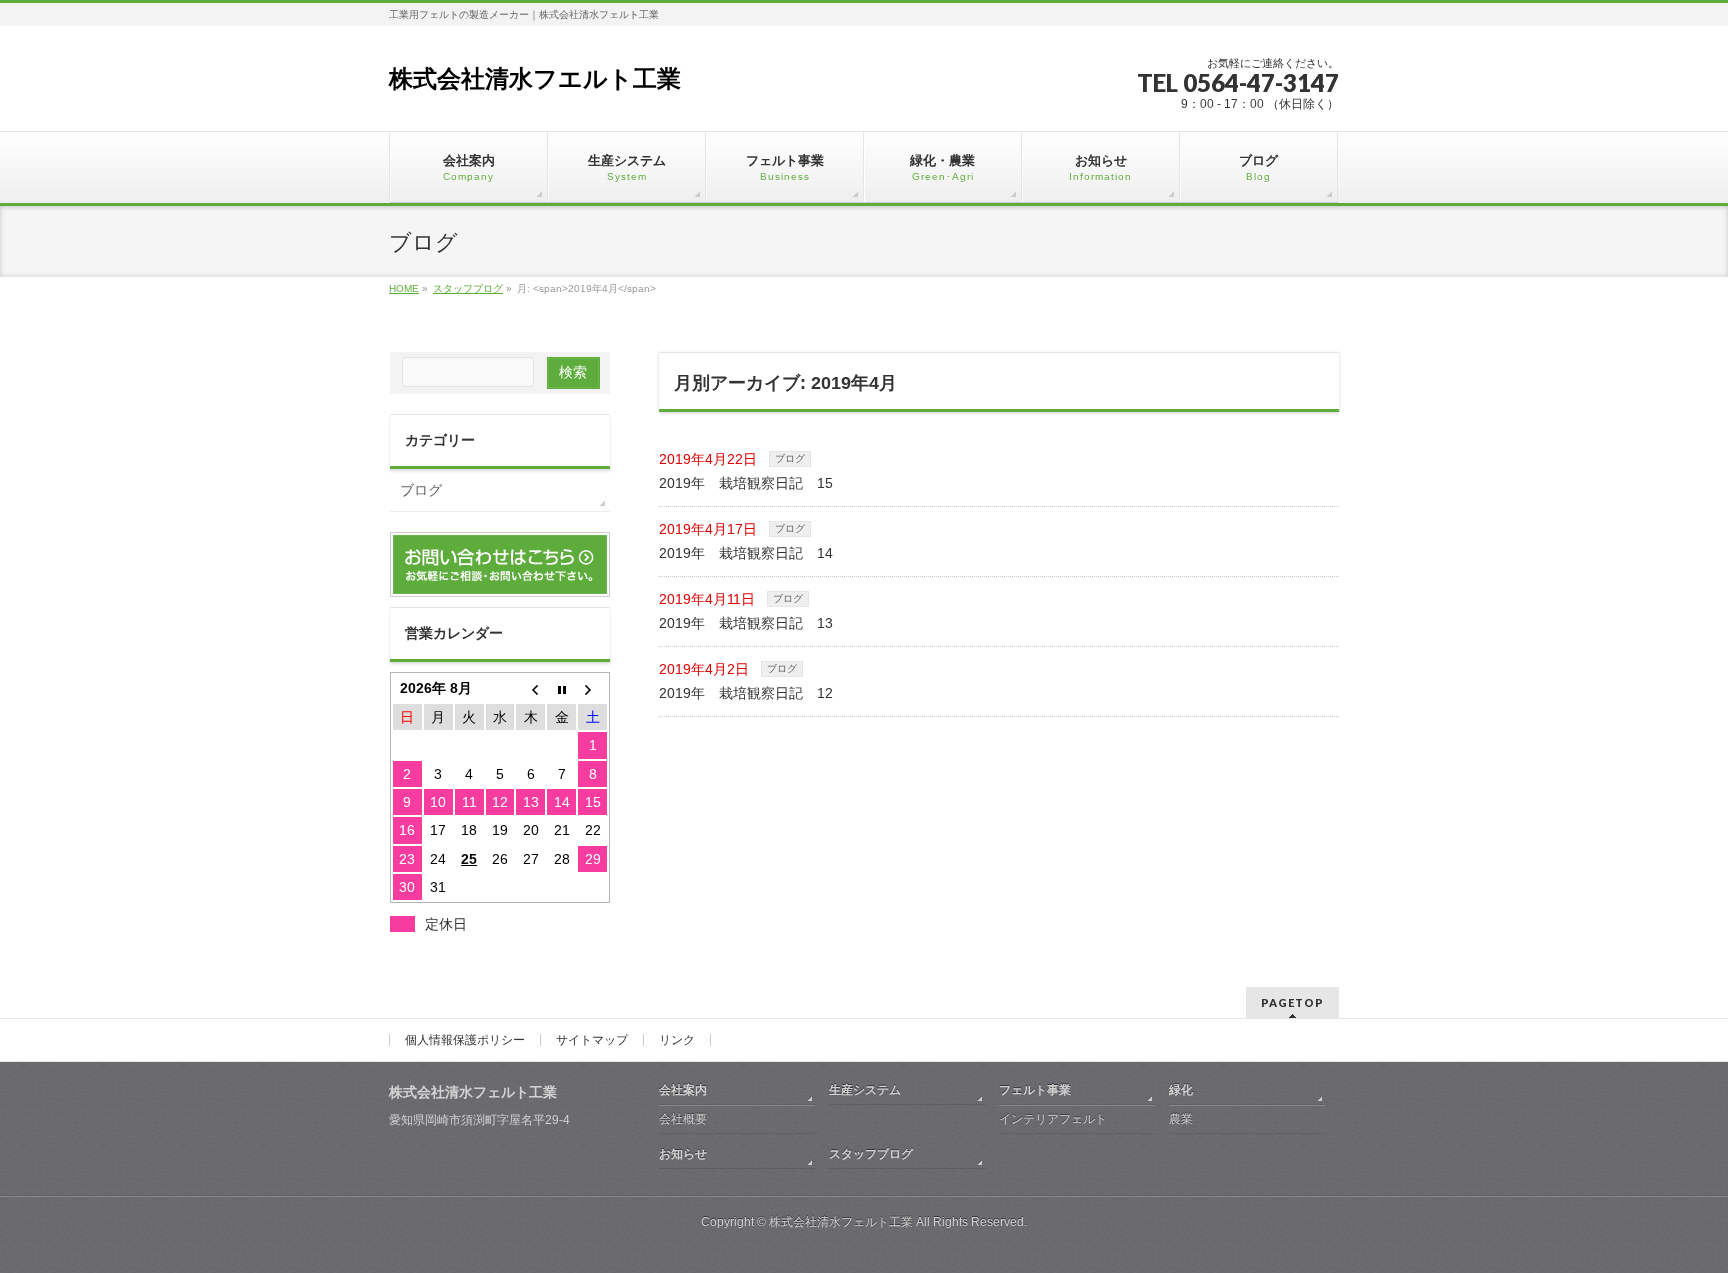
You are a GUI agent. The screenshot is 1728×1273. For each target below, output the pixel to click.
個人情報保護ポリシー (465, 1040)
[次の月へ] (592, 688)
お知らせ (683, 1154)
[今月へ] (561, 688)
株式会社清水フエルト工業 (535, 78)
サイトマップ (592, 1040)
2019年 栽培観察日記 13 (746, 623)
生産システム (865, 1090)
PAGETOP (1292, 1002)
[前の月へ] (530, 688)
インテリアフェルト (1053, 1119)
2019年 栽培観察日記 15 (746, 483)
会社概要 (683, 1119)
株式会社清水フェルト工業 (841, 1222)
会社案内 (683, 1090)
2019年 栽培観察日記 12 (746, 693)
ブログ (790, 458)
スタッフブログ (871, 1154)
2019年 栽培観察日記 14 (746, 553)
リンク (677, 1040)
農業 (1181, 1119)
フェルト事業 (1035, 1090)
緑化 (1181, 1090)
